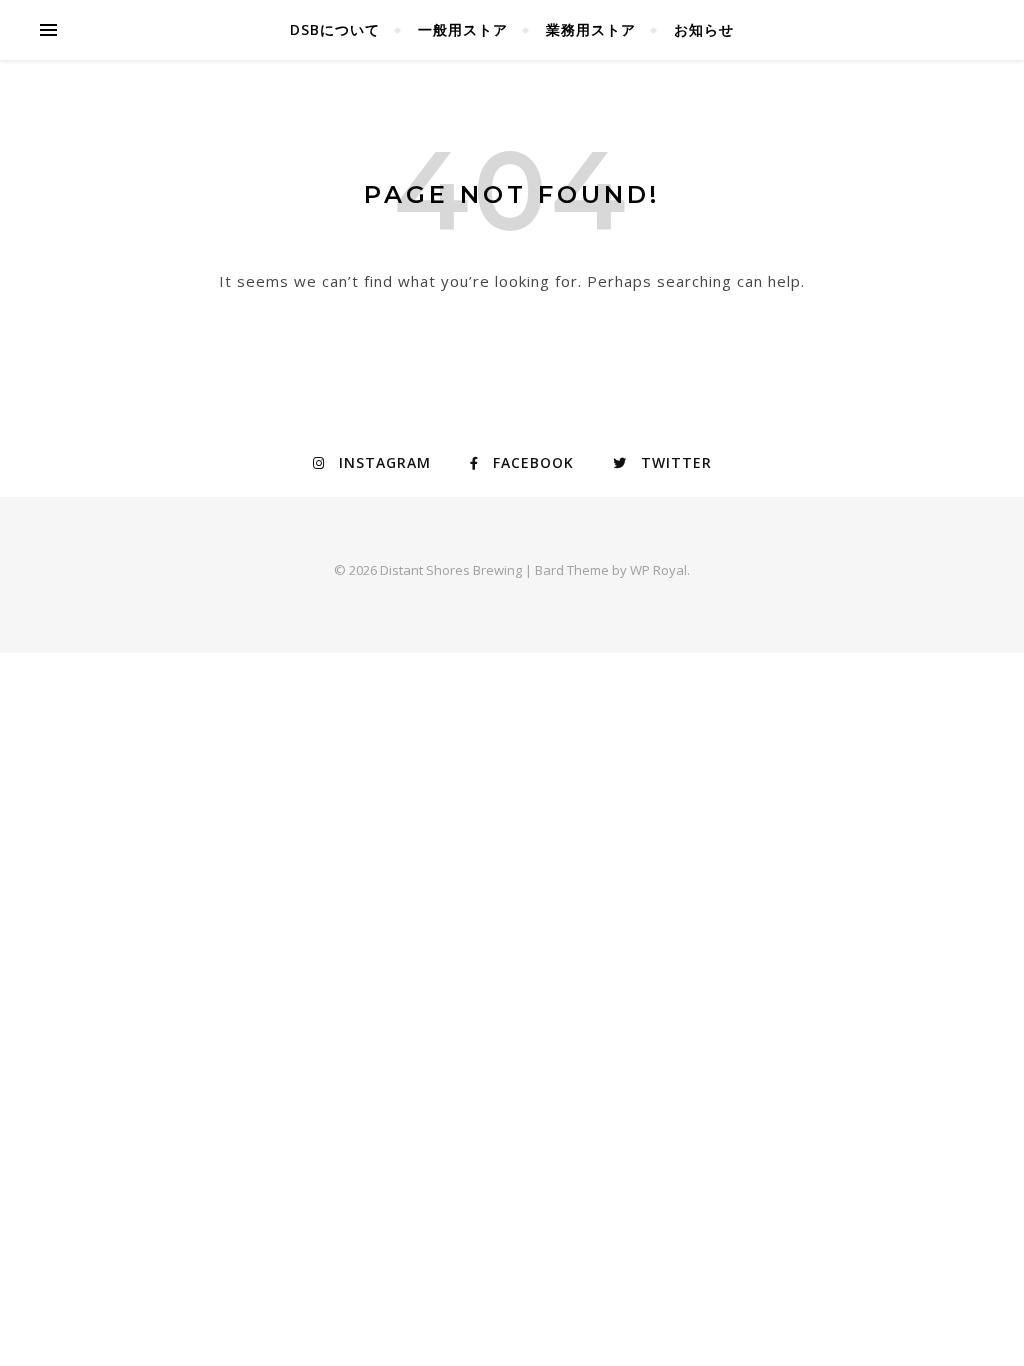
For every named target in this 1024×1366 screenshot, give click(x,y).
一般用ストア (463, 29)
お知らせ (704, 29)
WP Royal (658, 570)
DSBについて (335, 29)
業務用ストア (591, 29)
